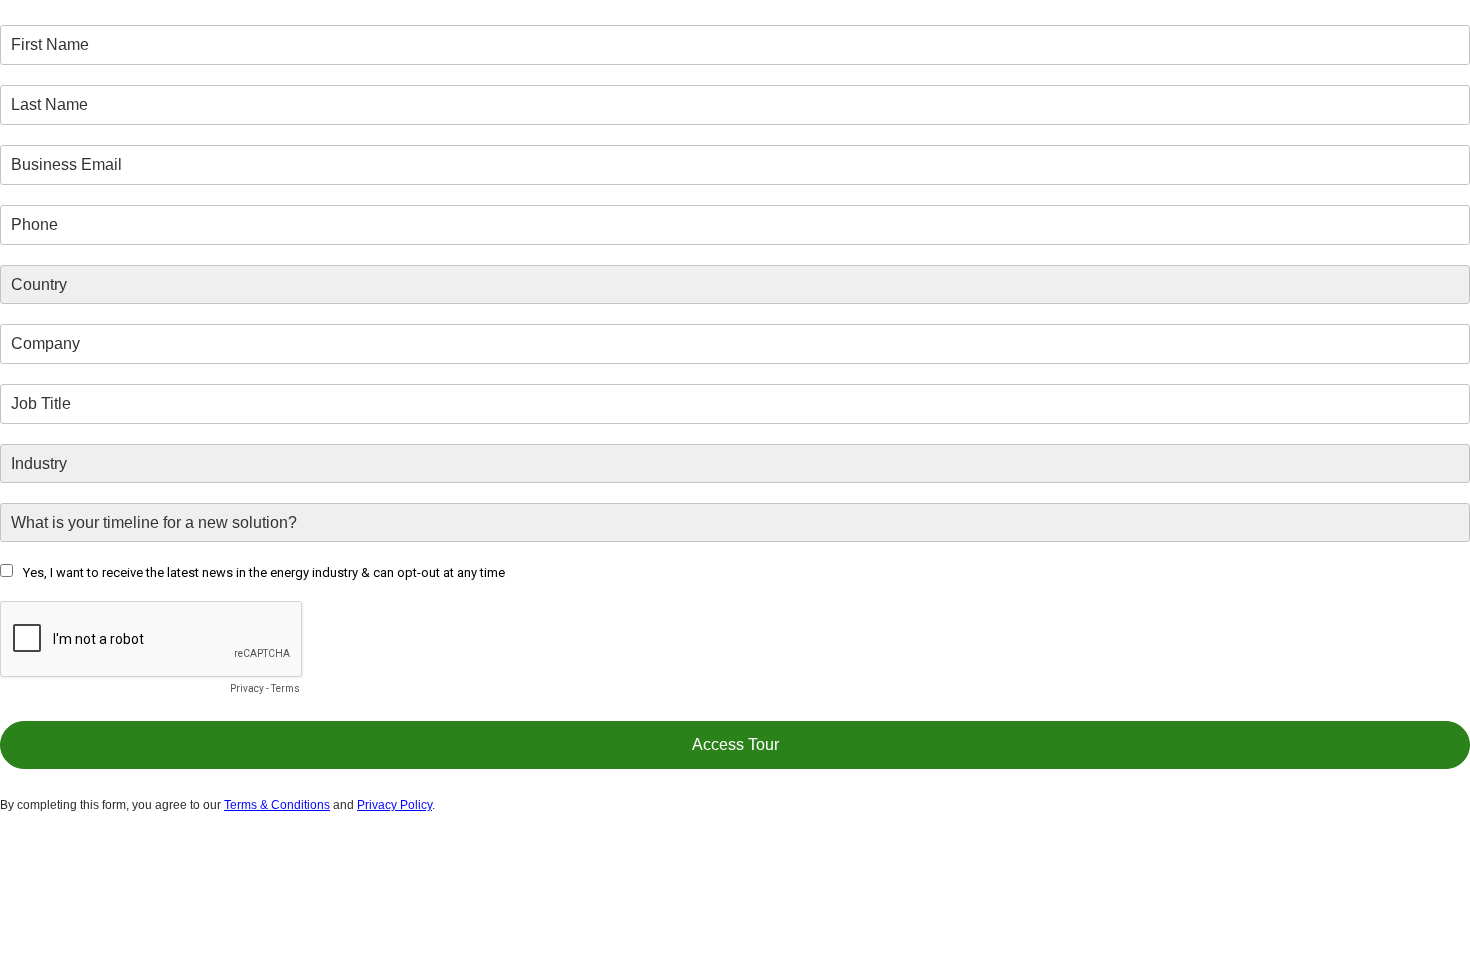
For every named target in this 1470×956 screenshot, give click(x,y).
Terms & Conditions (277, 805)
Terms (285, 688)
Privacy (247, 688)
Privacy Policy (394, 805)
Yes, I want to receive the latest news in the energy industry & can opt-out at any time (264, 572)
